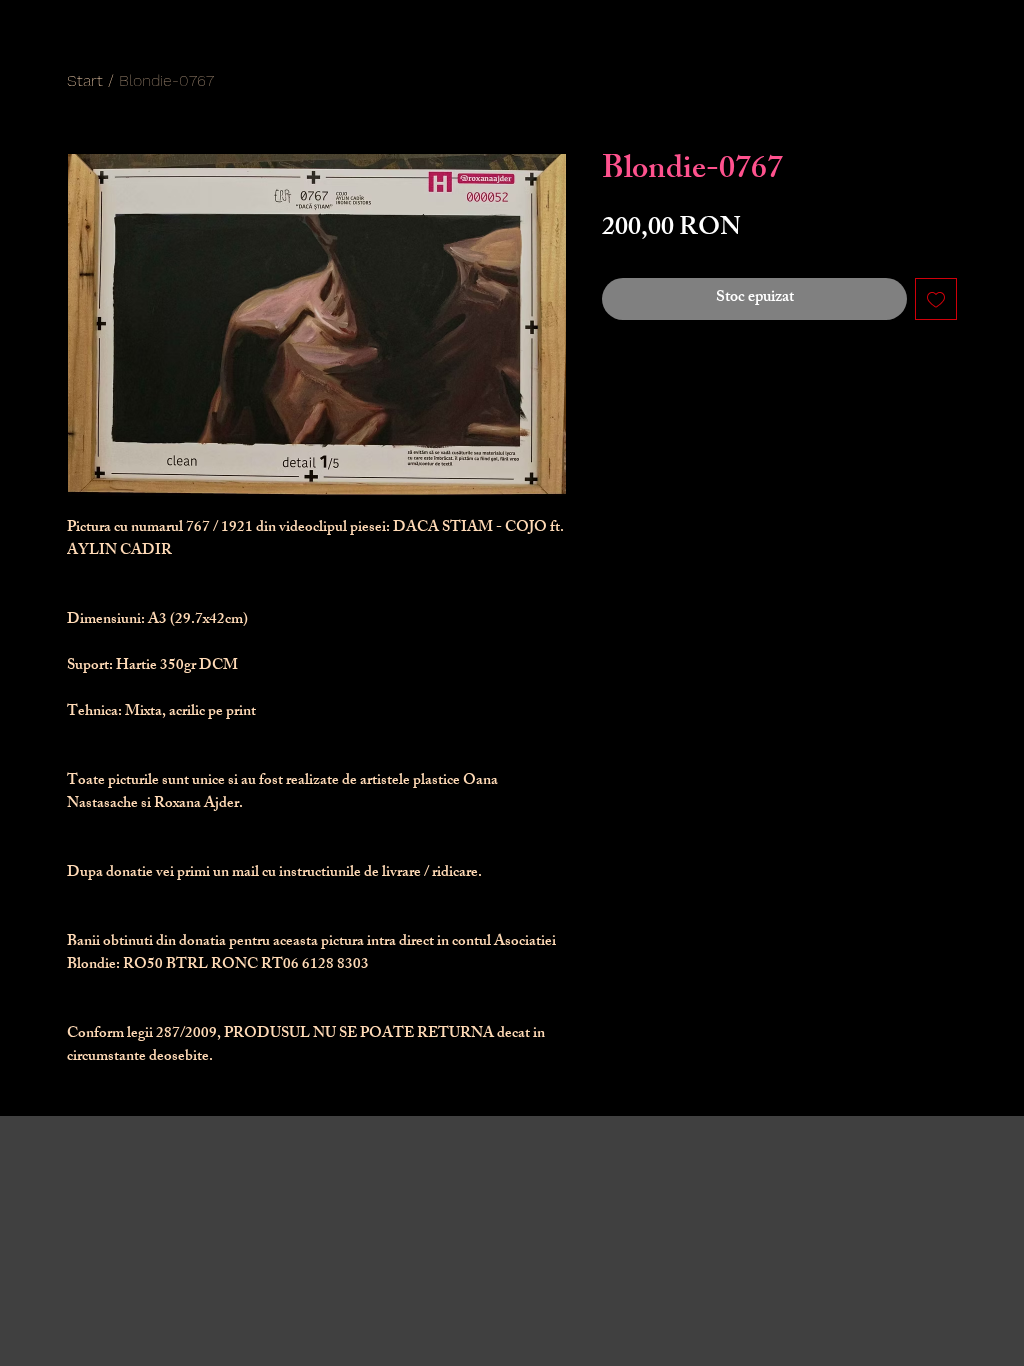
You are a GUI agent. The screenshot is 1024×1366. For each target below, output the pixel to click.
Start (85, 80)
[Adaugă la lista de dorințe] (936, 299)
